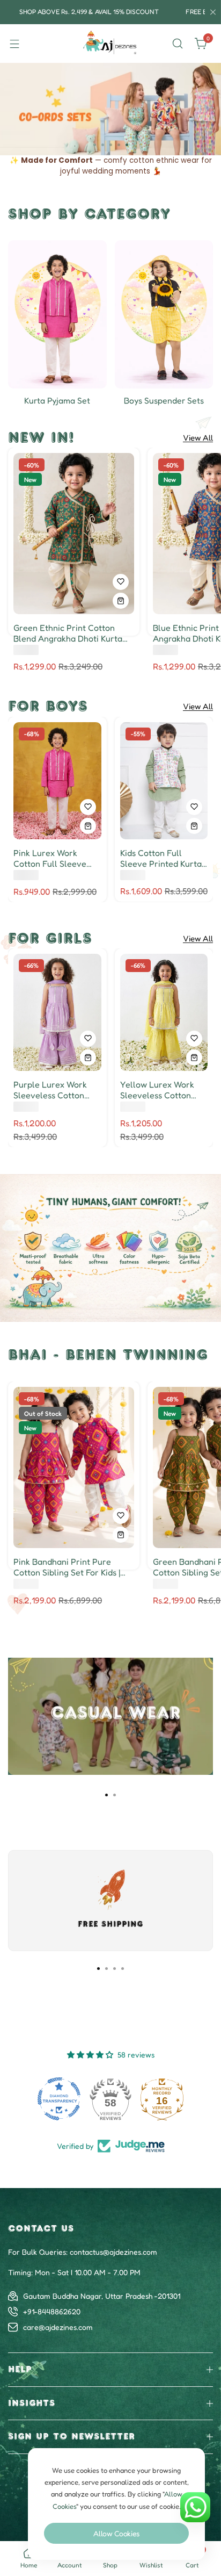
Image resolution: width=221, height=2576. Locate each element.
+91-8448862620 (52, 2311)
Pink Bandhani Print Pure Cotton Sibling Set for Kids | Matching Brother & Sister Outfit (67, 1567)
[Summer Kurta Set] (57, 314)
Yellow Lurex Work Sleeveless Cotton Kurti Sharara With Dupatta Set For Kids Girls (160, 1090)
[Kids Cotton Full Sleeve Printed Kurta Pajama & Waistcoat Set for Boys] (164, 781)
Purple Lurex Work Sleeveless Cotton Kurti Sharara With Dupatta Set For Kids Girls (53, 1090)
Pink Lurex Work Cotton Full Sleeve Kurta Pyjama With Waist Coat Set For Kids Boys (50, 858)
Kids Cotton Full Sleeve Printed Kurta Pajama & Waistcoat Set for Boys (161, 858)
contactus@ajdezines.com (113, 2252)
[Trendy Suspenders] (164, 314)
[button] (95, 145)
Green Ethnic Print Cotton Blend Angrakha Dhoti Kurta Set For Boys (68, 633)
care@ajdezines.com (58, 2327)
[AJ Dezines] (110, 44)
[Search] (178, 44)
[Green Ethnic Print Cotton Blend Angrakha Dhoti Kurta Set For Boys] (74, 534)
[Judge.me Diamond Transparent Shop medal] (59, 2099)
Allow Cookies (116, 2533)
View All (198, 438)
